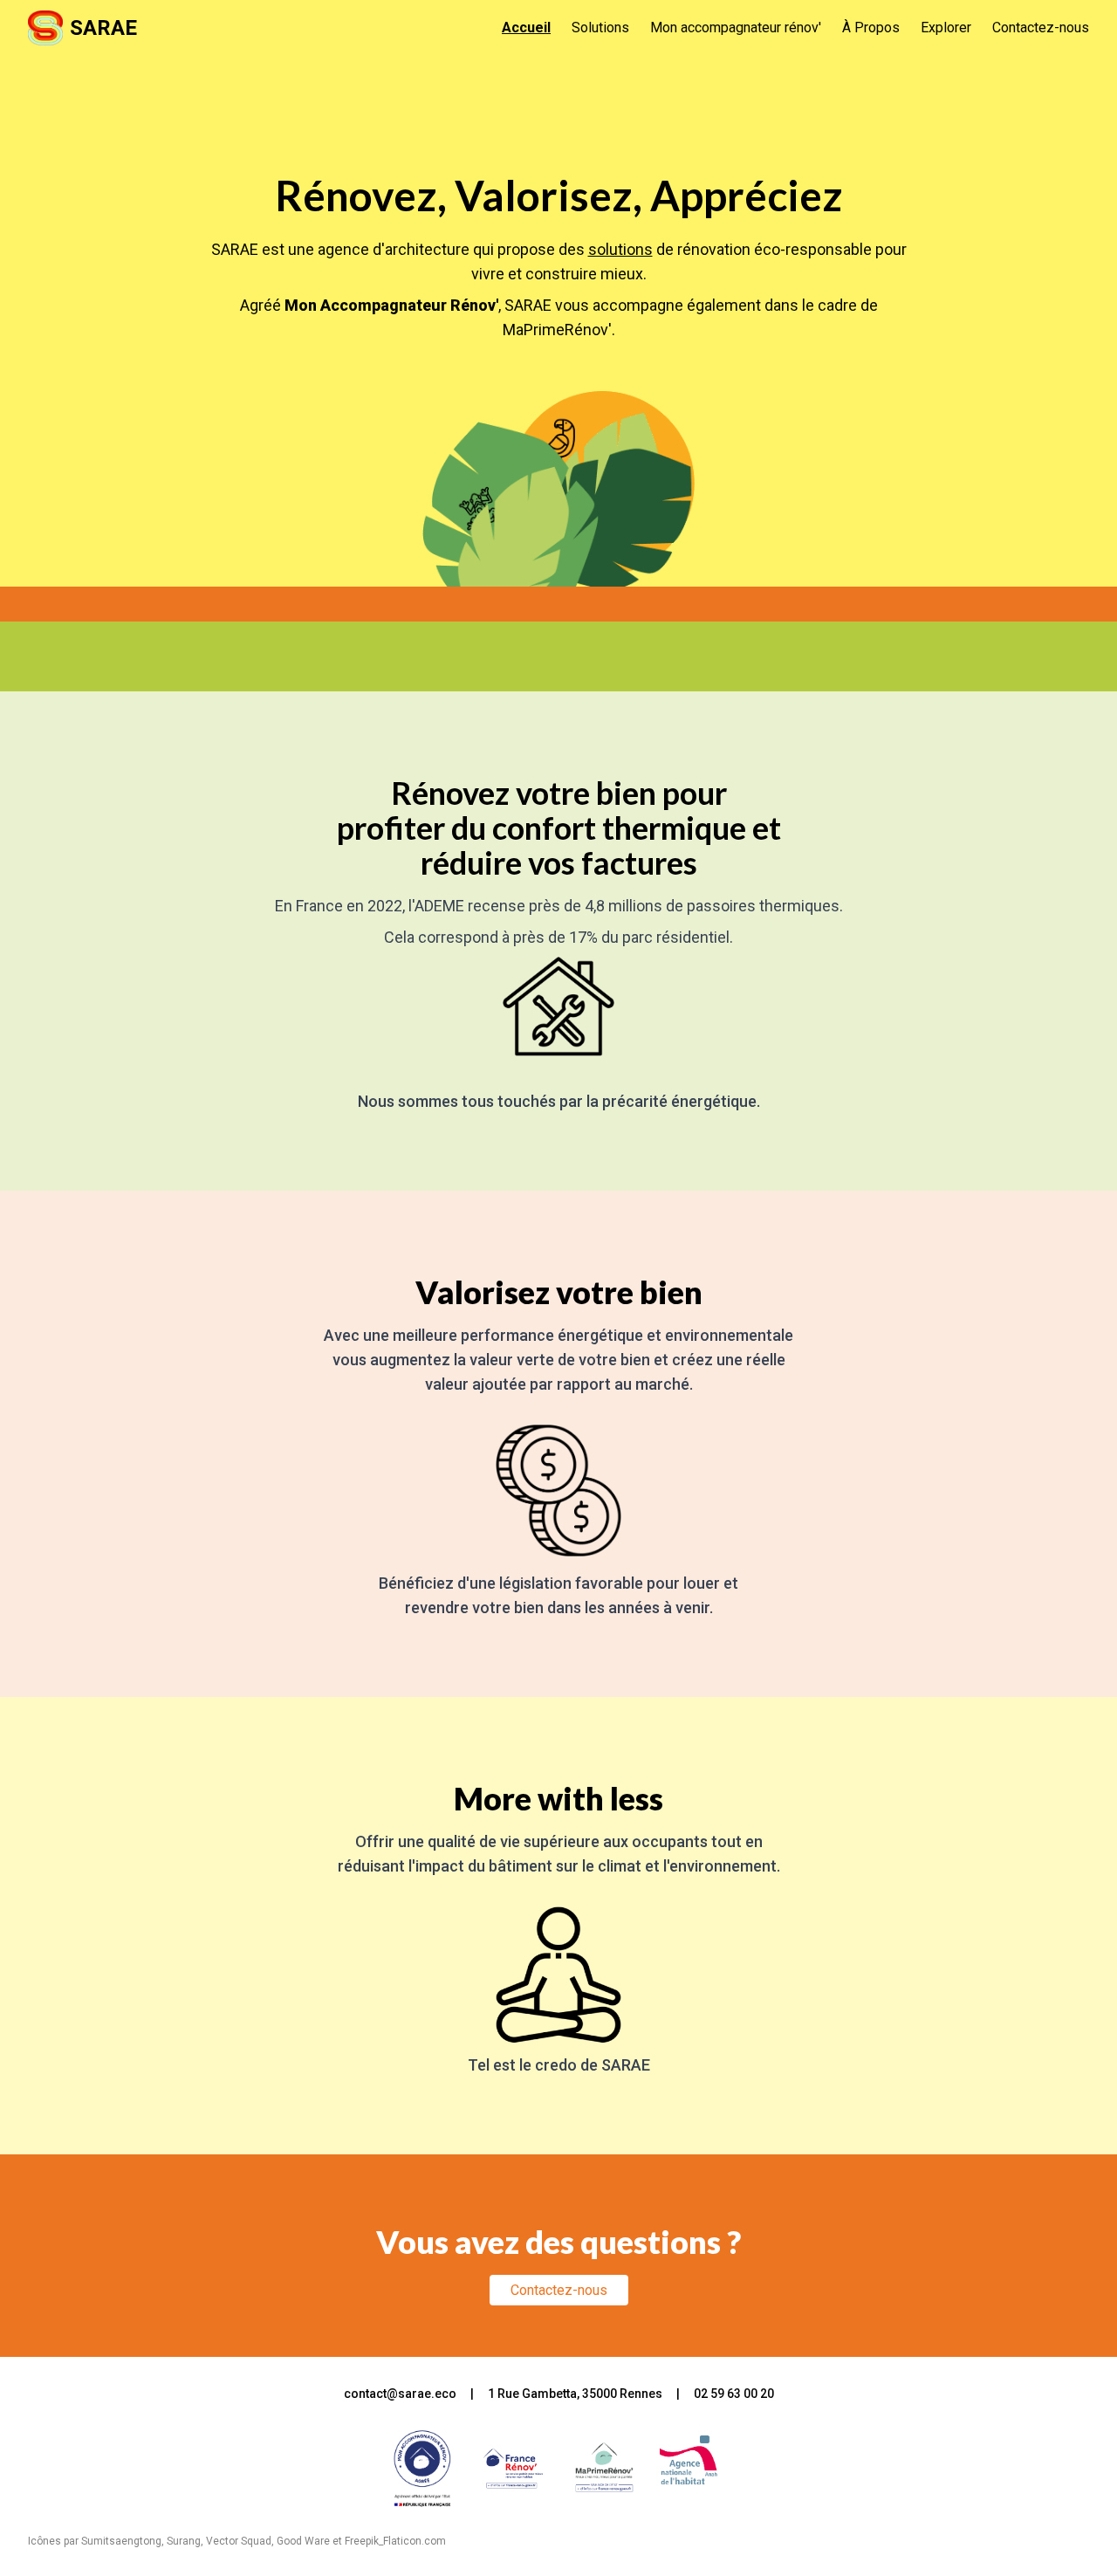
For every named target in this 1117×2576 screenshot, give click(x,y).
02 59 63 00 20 (734, 2394)
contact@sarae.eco (400, 2394)
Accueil (526, 27)
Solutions (600, 27)
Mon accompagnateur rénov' (736, 27)
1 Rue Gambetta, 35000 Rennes (575, 2394)
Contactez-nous (1041, 27)
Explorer (946, 27)
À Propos (871, 27)
